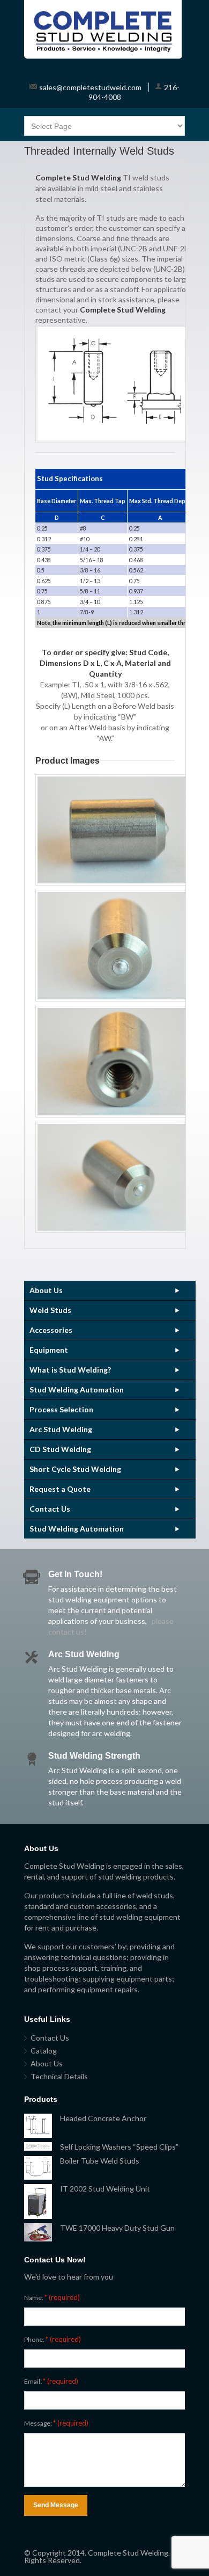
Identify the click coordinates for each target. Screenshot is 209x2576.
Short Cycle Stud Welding (75, 1469)
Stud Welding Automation (77, 1389)
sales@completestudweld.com (90, 87)
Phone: (53, 2339)
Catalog (44, 2051)
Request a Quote (60, 1489)
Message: (56, 2423)
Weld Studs (50, 1310)
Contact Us (50, 1509)
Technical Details (59, 2076)
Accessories (51, 1330)
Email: (51, 2381)
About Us (46, 1290)
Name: (52, 2297)
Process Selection (61, 1409)
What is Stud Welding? (70, 1370)
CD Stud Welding (60, 1449)
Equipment (49, 1350)
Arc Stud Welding (61, 1429)
